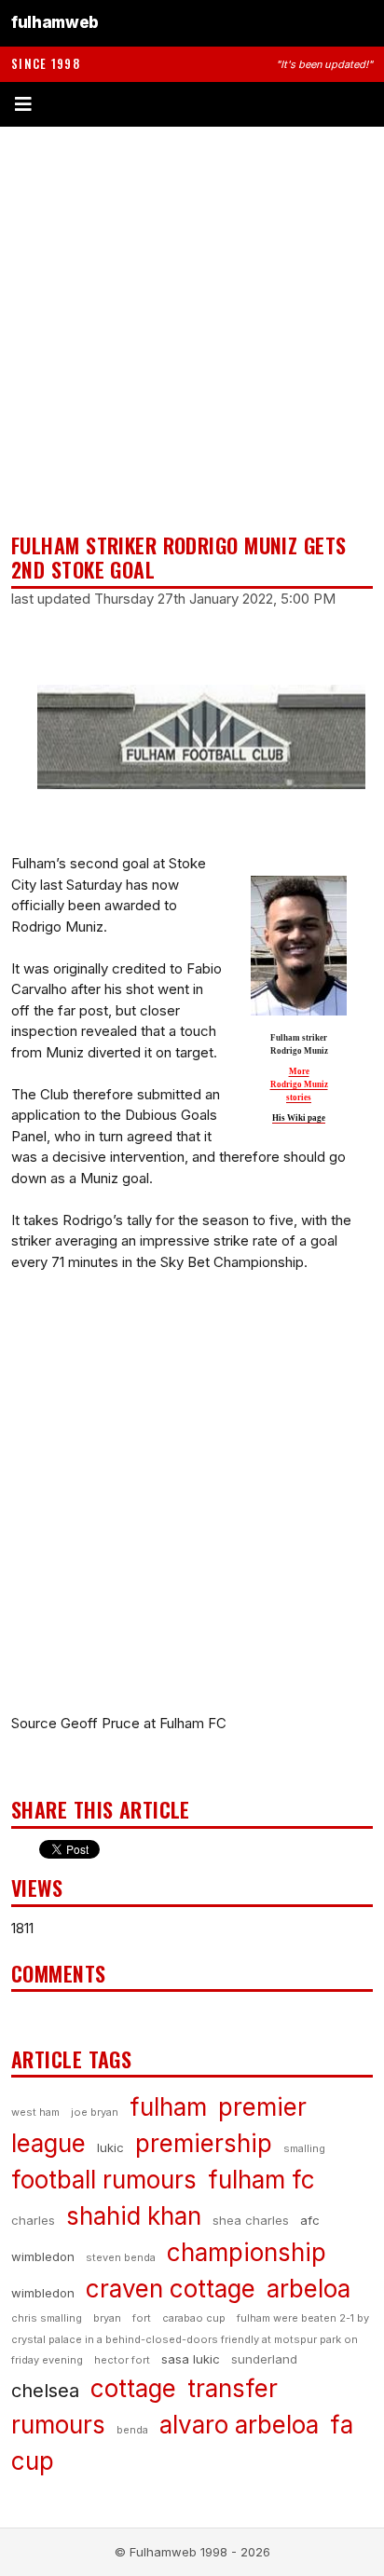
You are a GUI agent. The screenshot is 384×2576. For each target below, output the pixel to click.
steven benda (121, 2257)
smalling (304, 2148)
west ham (35, 2112)
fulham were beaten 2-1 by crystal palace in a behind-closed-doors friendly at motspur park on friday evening (190, 2339)
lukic (110, 2147)
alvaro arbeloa (239, 2425)
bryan (107, 2318)
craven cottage (171, 2289)
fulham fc (261, 2180)
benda (132, 2430)
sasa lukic (191, 2359)
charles (33, 2220)
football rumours (104, 2180)
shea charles (251, 2220)
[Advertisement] (192, 330)
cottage (133, 2388)
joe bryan (95, 2112)
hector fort (122, 2360)
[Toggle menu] (192, 104)
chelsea (45, 2391)
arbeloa (309, 2289)
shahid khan (134, 2216)
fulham (168, 2107)
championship (247, 2252)
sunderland (264, 2359)
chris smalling (47, 2318)
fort (142, 2318)
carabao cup (194, 2318)
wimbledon (43, 2293)
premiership (204, 2143)
